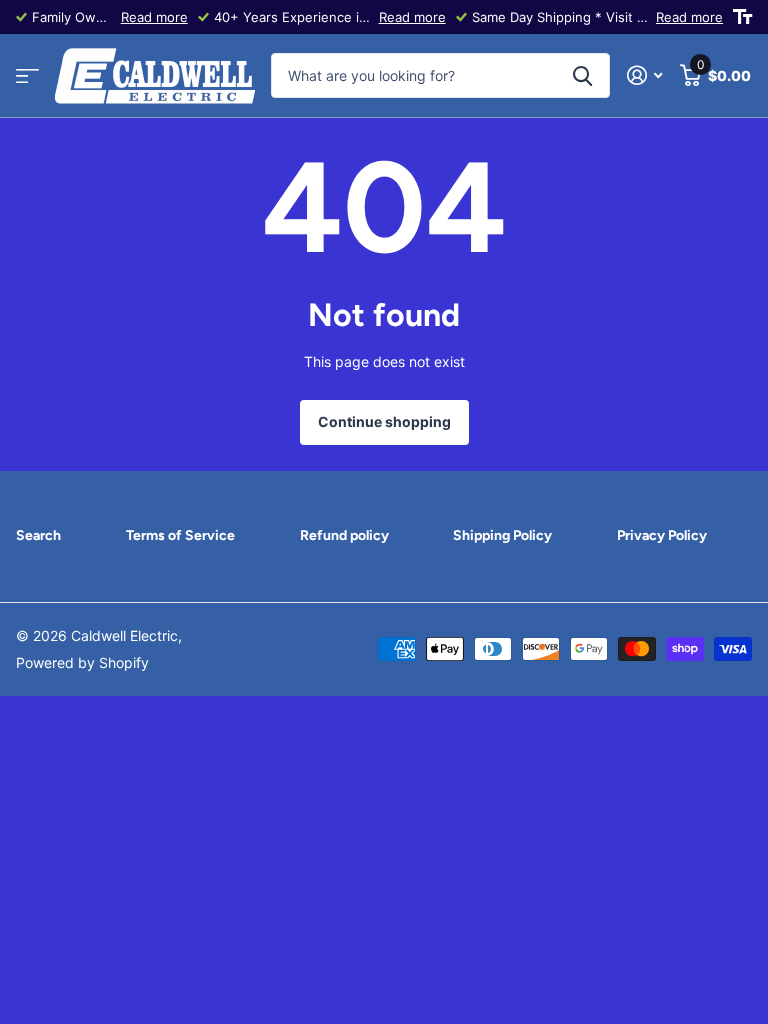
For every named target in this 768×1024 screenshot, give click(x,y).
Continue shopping (384, 421)
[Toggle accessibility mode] (742, 17)
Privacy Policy (662, 535)
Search (38, 535)
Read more (154, 17)
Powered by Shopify (82, 662)
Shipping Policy (502, 535)
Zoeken (582, 75)
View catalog (27, 76)
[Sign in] (644, 75)
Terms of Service (180, 535)
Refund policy (344, 535)
